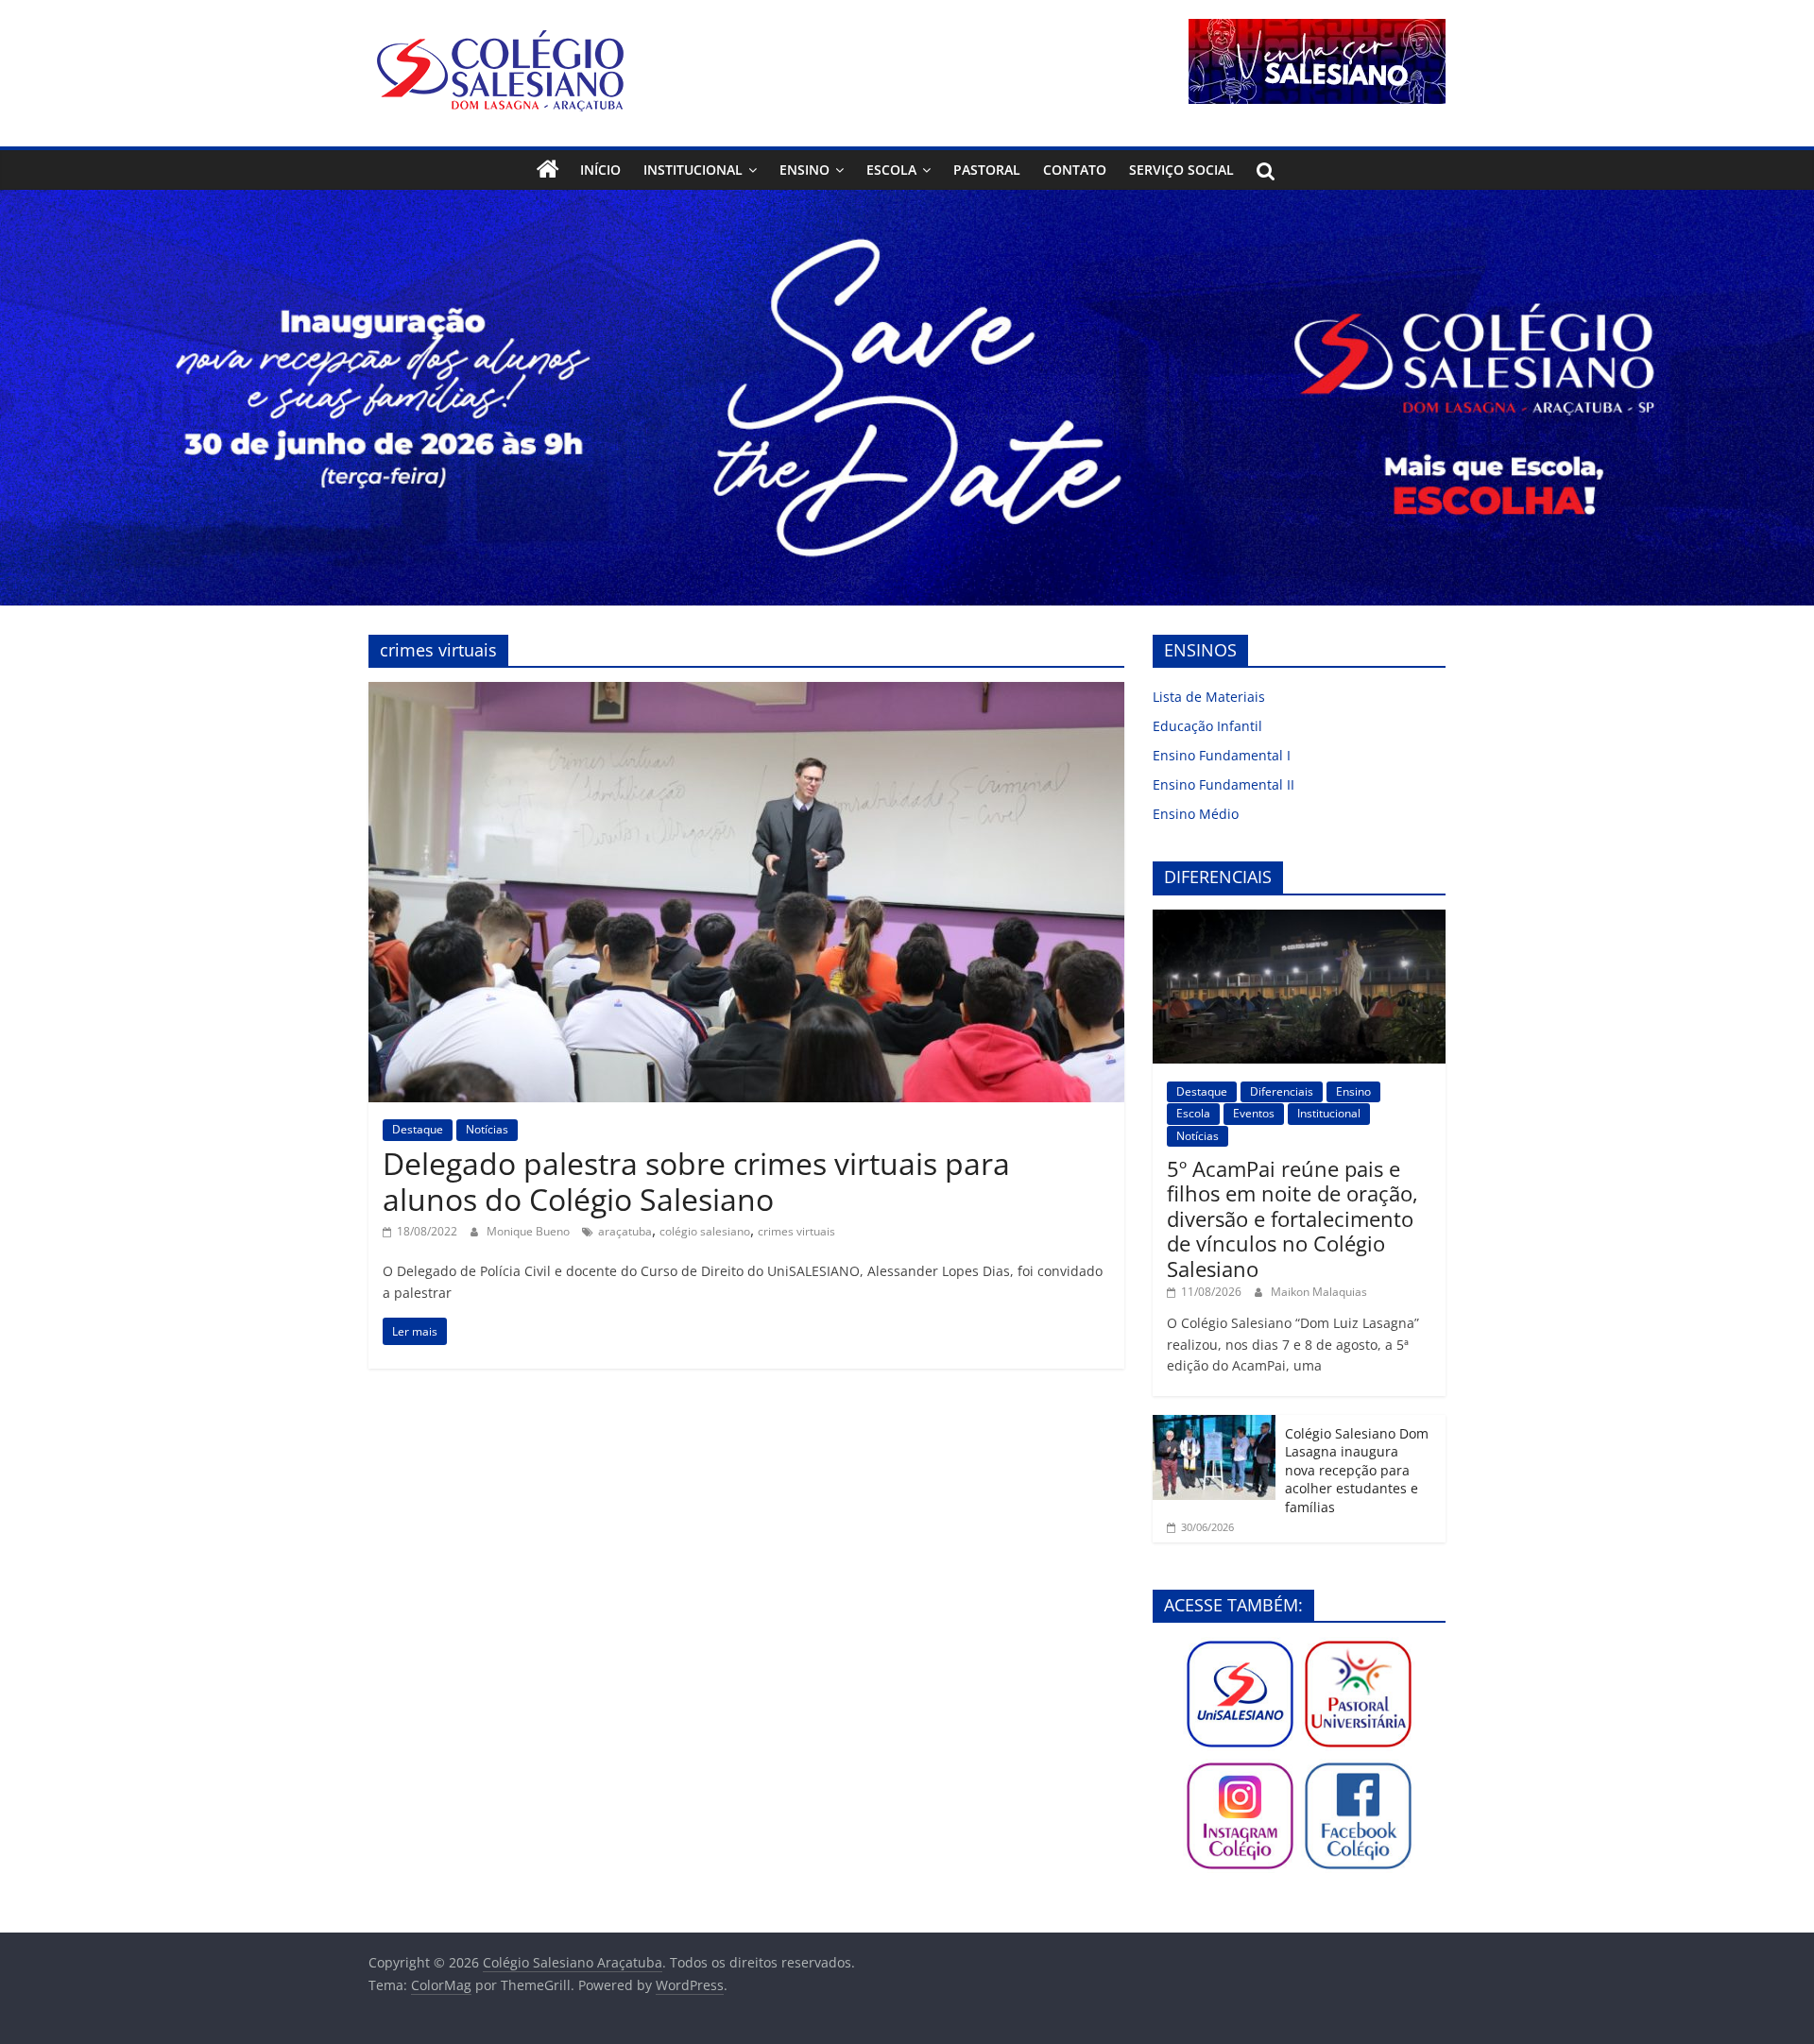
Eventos (1254, 1113)
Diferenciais (1282, 1091)
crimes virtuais (796, 1231)
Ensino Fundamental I (1222, 755)
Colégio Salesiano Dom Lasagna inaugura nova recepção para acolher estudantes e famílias (1357, 1470)
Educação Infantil (1207, 726)
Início (600, 170)
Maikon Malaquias (1319, 1292)
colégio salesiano (705, 1231)
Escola (891, 170)
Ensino (804, 170)
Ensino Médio (1196, 814)
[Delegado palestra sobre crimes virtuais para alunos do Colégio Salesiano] (746, 693)
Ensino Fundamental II (1224, 784)
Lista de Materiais (1209, 697)
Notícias (487, 1129)
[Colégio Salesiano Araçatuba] (548, 170)
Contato (1075, 170)
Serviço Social (1181, 170)
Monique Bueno (530, 1231)
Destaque (418, 1129)
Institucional (693, 170)
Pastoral (987, 170)
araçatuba (625, 1231)
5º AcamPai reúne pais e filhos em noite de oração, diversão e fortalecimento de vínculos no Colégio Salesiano (1292, 1218)
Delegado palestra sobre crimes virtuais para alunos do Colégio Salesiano (696, 1181)
